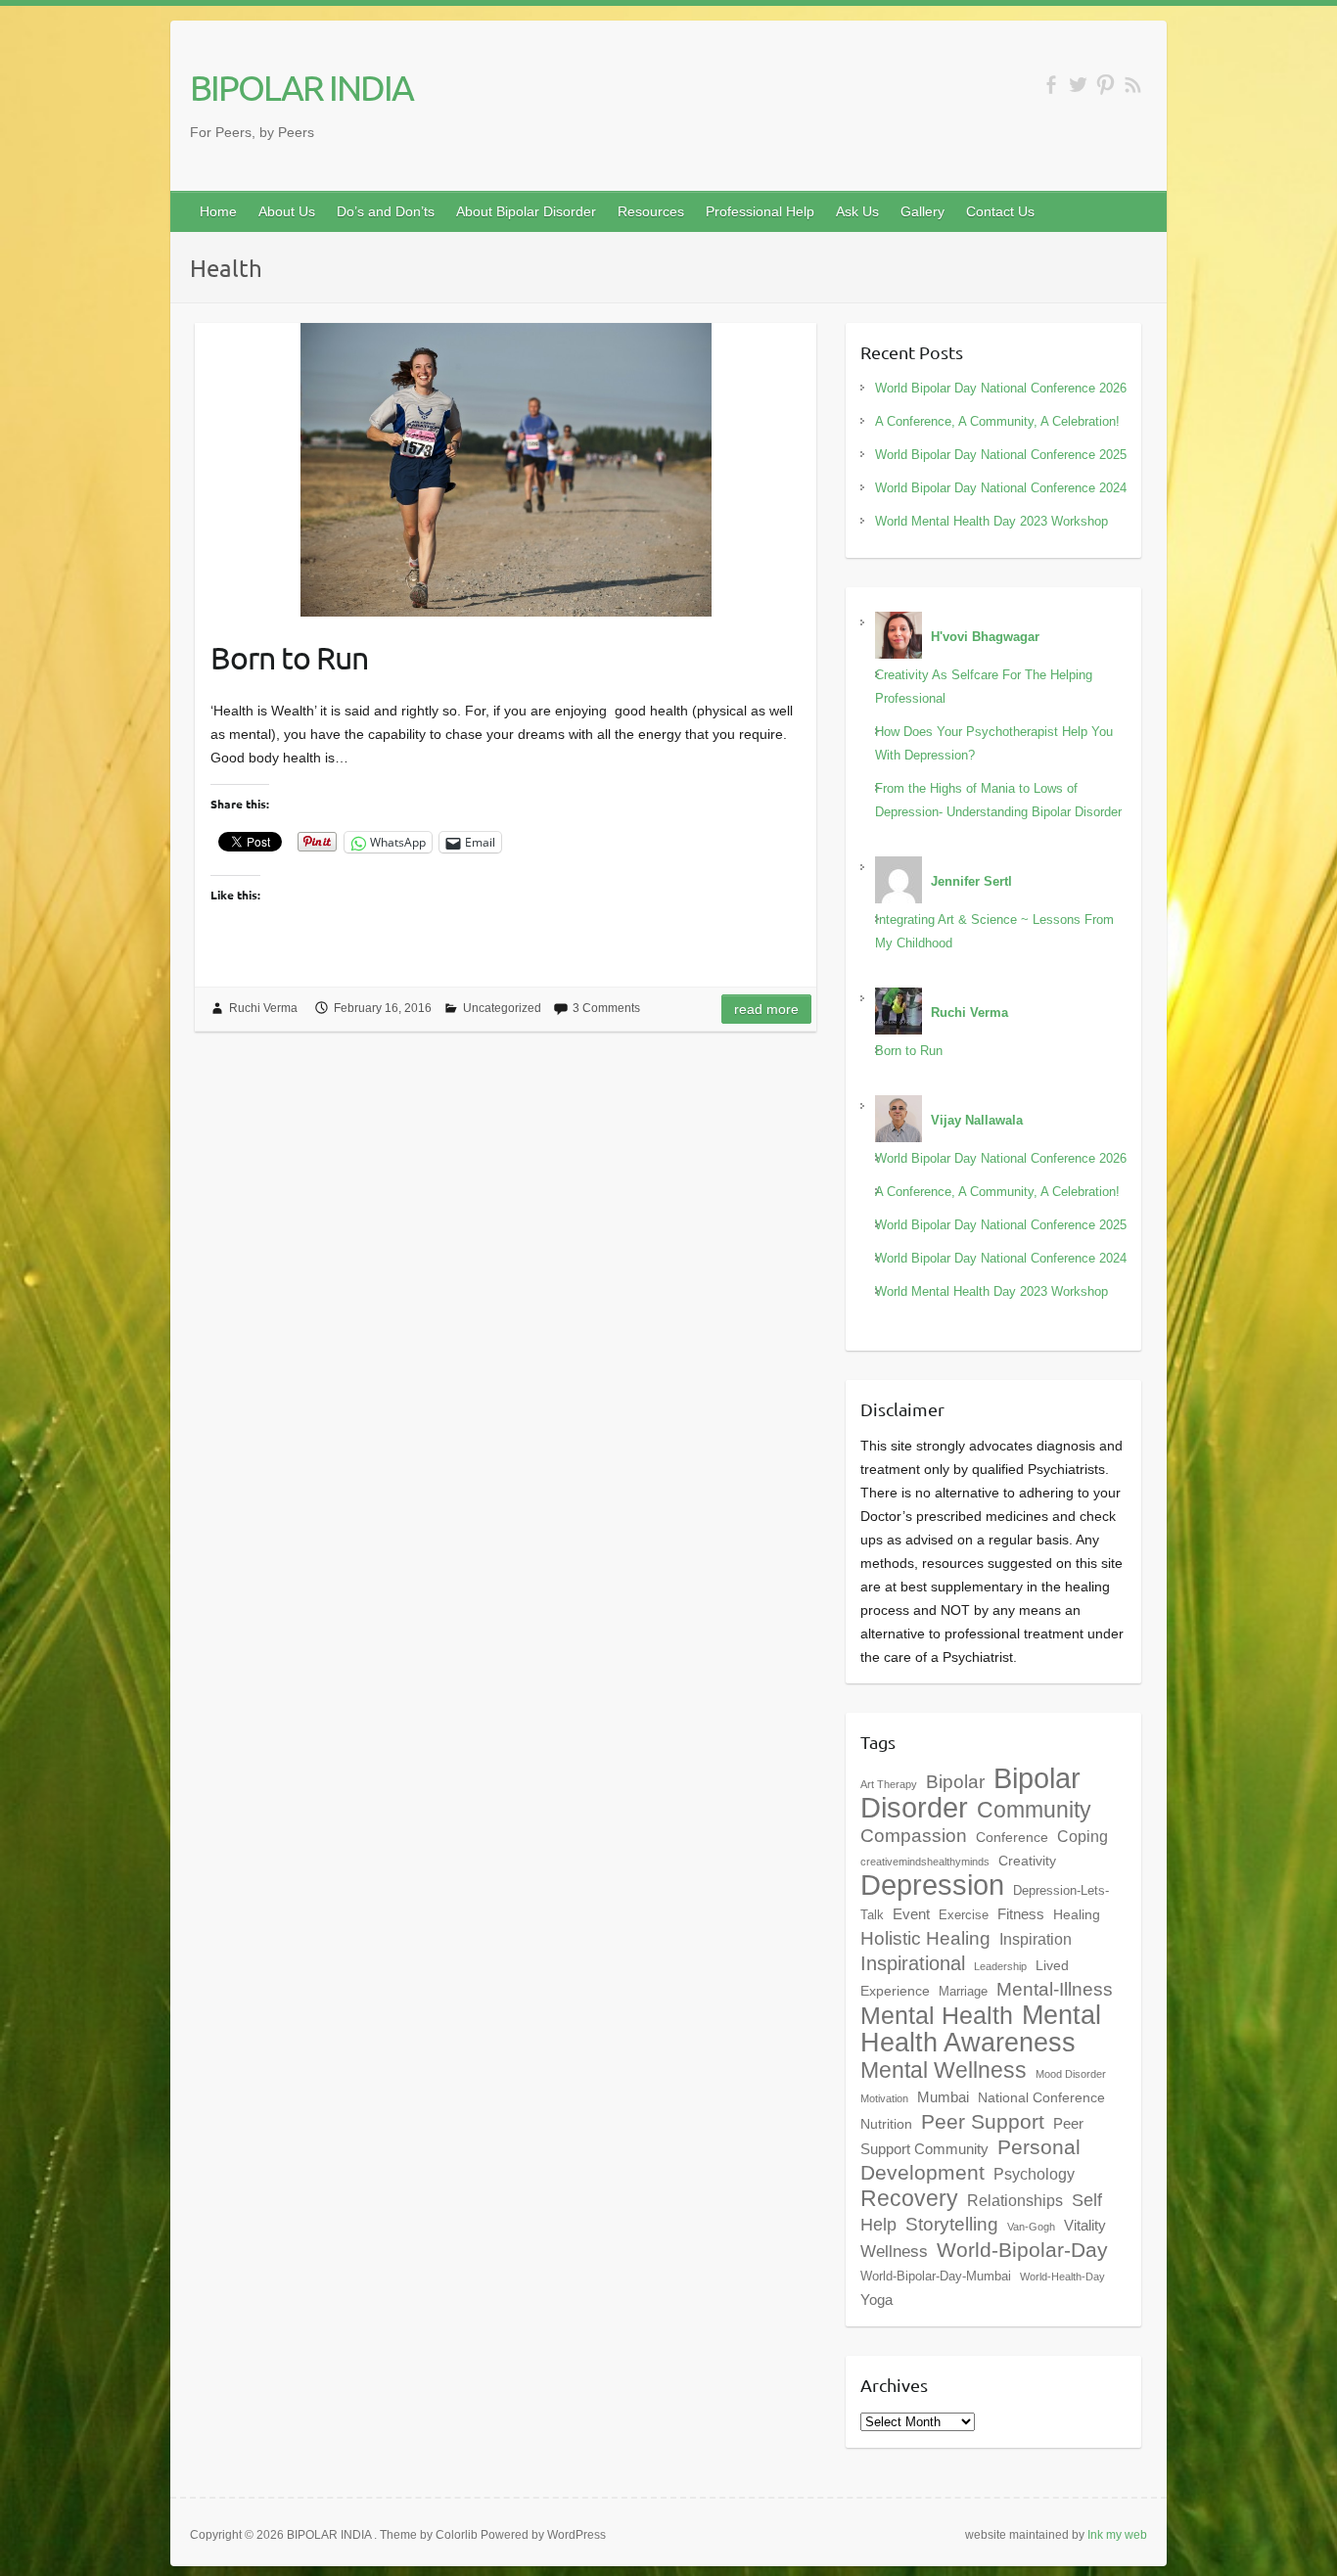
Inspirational (913, 1963)
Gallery (922, 211)
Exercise (964, 1915)
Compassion (914, 1836)
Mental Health (937, 2016)
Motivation (884, 2098)
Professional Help (760, 211)
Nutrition (886, 2124)
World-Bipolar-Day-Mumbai (936, 2277)
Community (1034, 1810)
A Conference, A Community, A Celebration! (997, 421)
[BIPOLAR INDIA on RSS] (1133, 85)
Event (911, 1914)
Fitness (1021, 1914)
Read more (766, 1009)
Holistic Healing (925, 1938)
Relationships (1015, 2200)
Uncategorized (502, 1008)
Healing (1077, 1914)
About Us (287, 211)
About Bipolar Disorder (526, 211)
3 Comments (606, 1008)
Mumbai (943, 2097)
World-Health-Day (1062, 2277)
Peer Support (983, 2122)
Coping (1083, 1836)
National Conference (1041, 2097)
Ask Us (857, 211)
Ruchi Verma (263, 1008)
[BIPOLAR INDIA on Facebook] (1051, 85)
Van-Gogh (1031, 2227)
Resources (651, 211)
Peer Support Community (972, 2136)
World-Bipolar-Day (1022, 2250)
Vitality (1085, 2225)
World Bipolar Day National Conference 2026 (1001, 388)
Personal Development (970, 2160)
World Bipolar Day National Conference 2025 (1001, 455)
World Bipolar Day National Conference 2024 (1001, 488)
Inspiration (1036, 1939)
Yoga (876, 2300)
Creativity (1027, 1861)
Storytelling (952, 2224)
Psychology (1034, 2174)
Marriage (963, 1992)
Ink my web (1117, 2535)
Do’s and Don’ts (386, 211)
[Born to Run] (506, 470)
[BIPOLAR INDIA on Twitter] (1078, 85)
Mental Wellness (944, 2070)
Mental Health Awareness (981, 2028)
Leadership (1000, 1966)
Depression (932, 1885)
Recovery (909, 2198)
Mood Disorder (1071, 2074)
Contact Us (1000, 211)
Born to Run (289, 657)
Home (218, 211)
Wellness (894, 2251)
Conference (1012, 1837)
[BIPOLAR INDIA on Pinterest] (1106, 85)
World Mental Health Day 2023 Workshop (991, 521)
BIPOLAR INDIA (301, 87)
